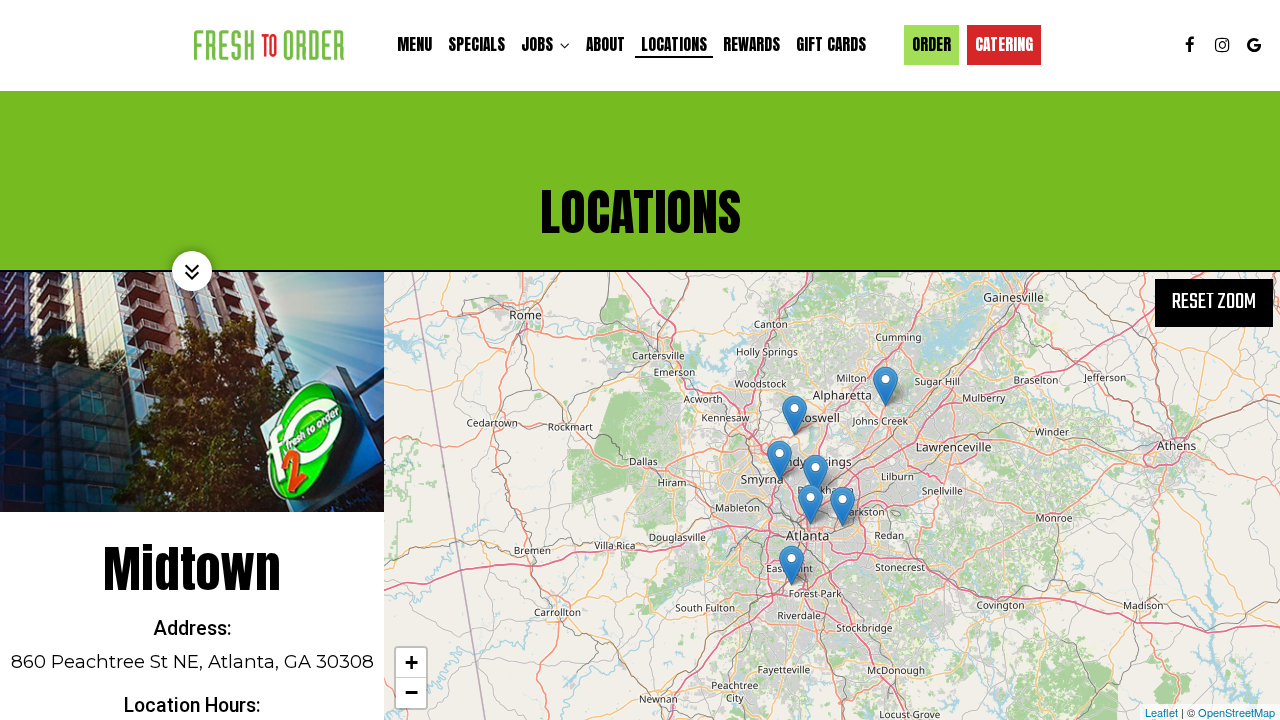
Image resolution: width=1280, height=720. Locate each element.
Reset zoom (1214, 302)
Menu (414, 45)
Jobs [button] (539, 45)
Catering (1004, 44)
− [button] (411, 692)
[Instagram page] (1222, 45)
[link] (269, 45)
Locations (674, 45)
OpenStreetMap (1236, 712)
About (605, 45)
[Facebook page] (1190, 45)
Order (931, 44)
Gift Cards (831, 45)
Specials (476, 45)
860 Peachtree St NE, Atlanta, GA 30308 (192, 661)
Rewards (751, 45)
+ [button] (411, 662)
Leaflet (1161, 712)
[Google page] (1254, 45)
